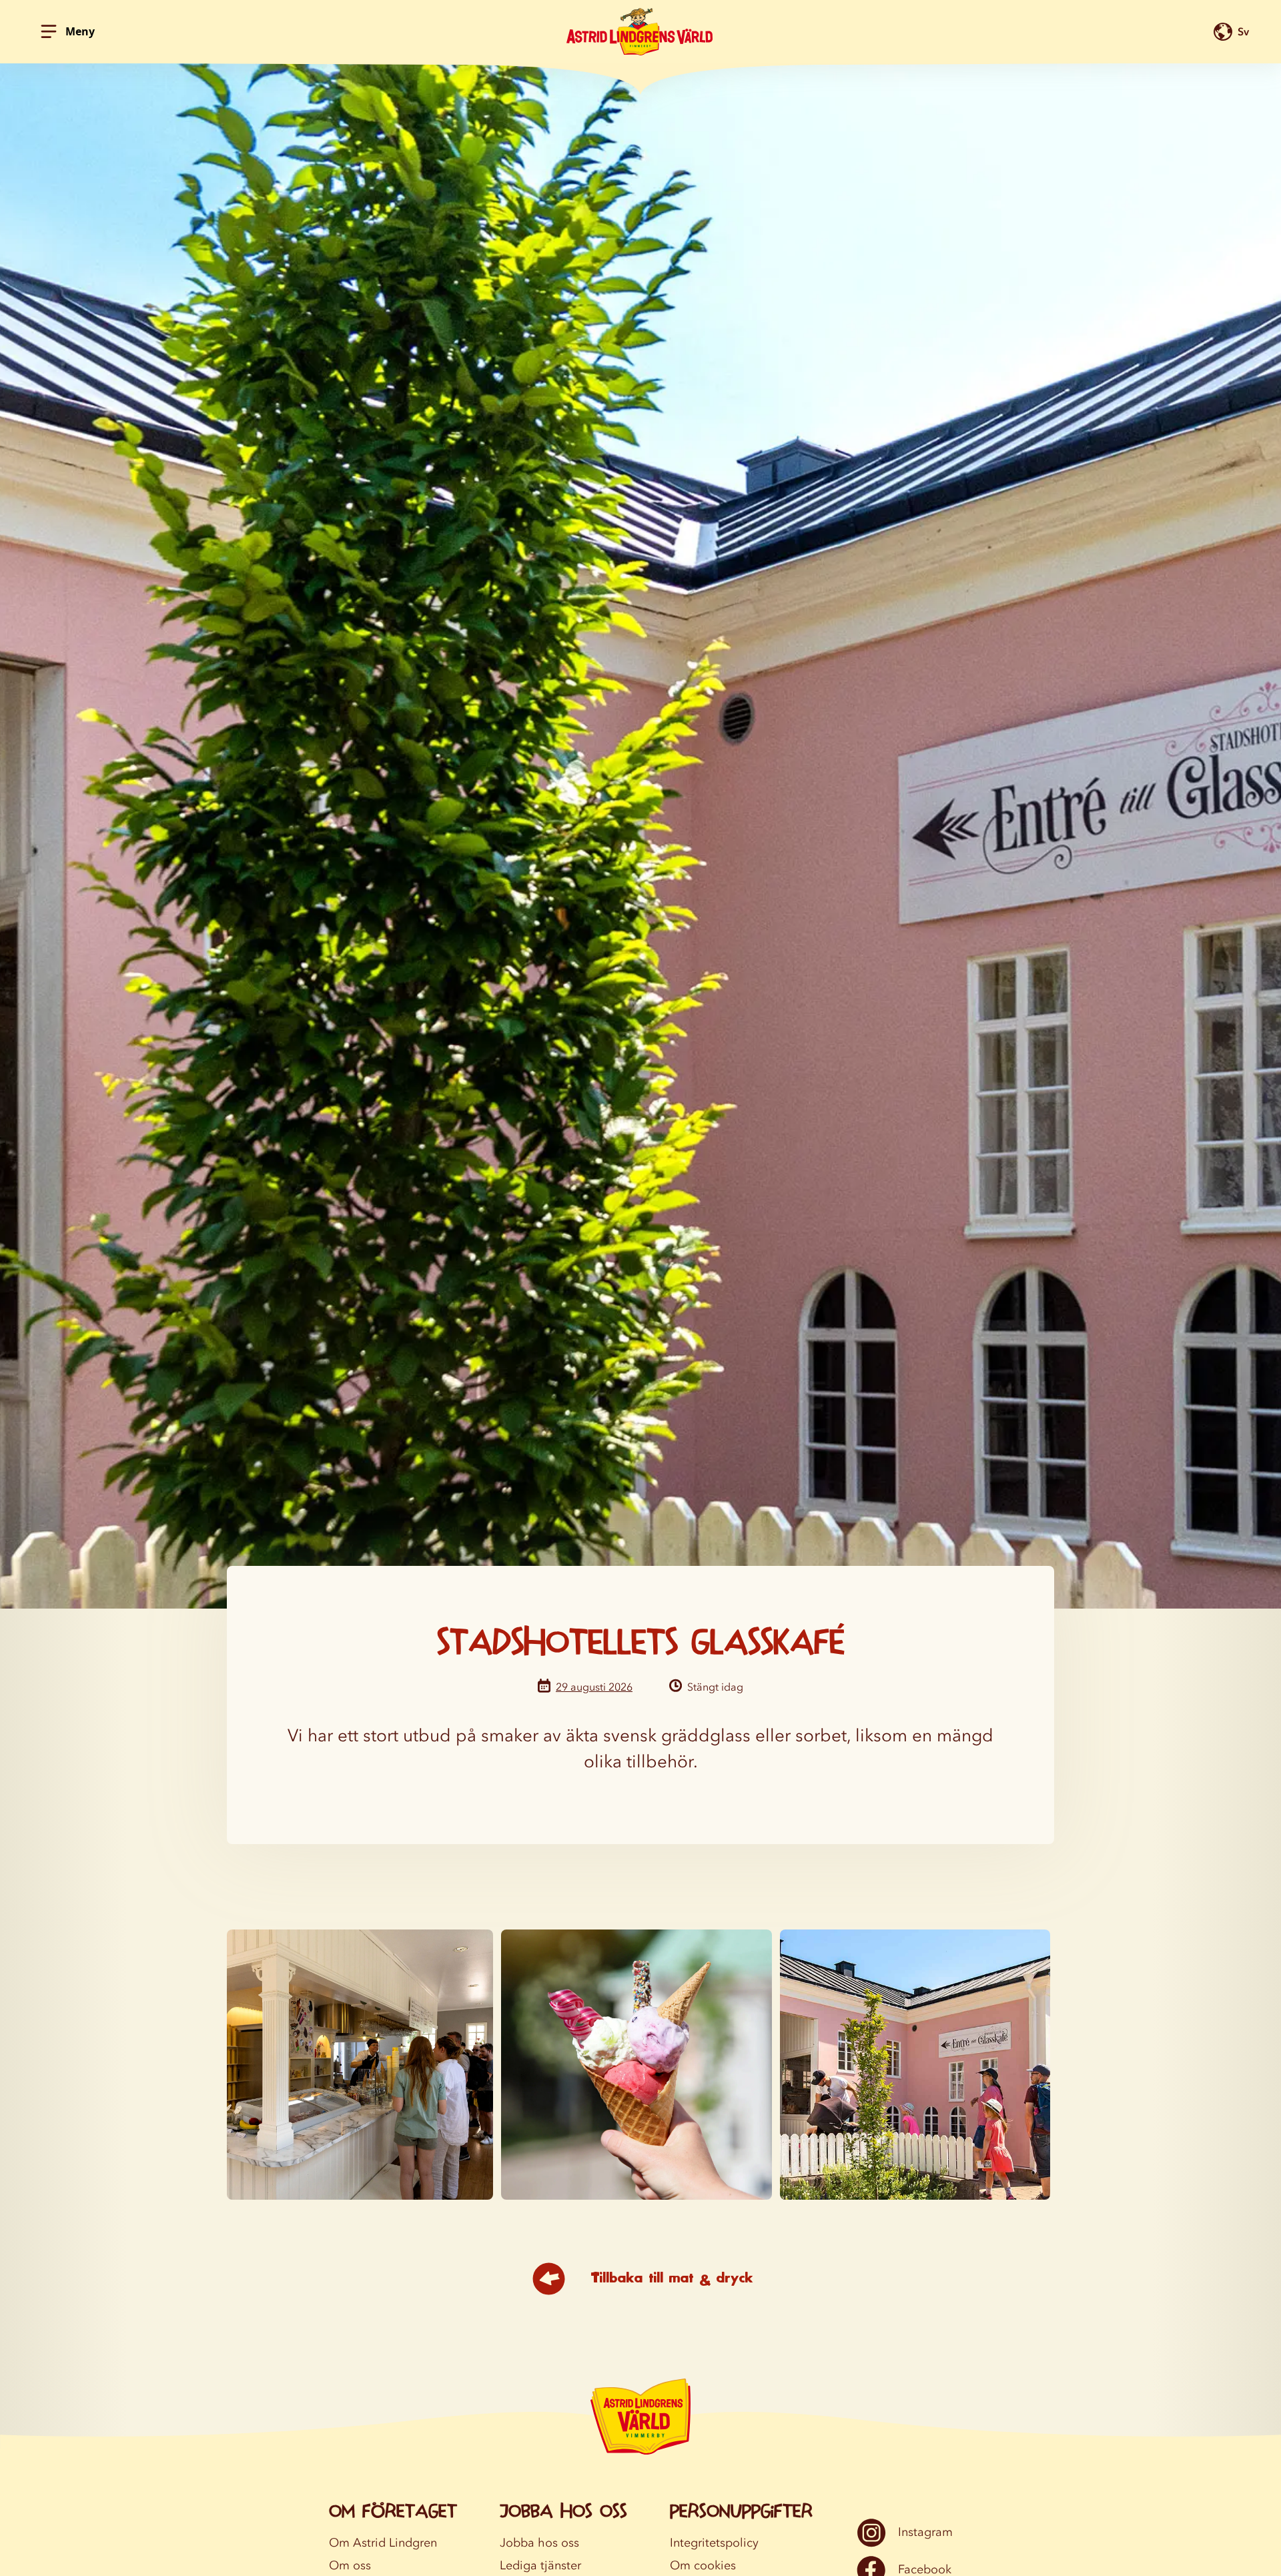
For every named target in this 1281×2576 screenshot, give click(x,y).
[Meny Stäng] (49, 31)
